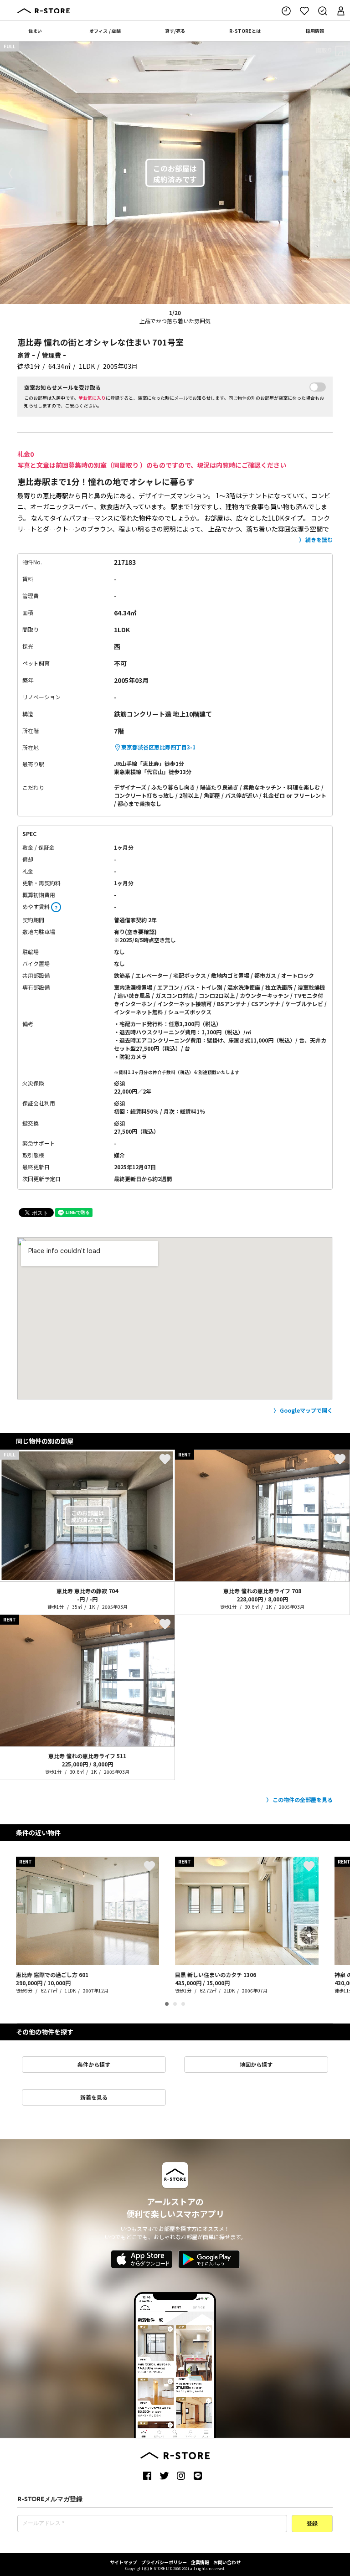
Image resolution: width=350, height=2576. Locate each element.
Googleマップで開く (306, 1410)
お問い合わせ (227, 2562)
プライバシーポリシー (164, 2562)
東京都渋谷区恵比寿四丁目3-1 (158, 747)
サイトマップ (124, 2562)
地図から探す (256, 2064)
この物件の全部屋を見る (303, 1799)
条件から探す (94, 2064)
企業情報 (200, 2562)
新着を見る (94, 2097)
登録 (312, 2524)
